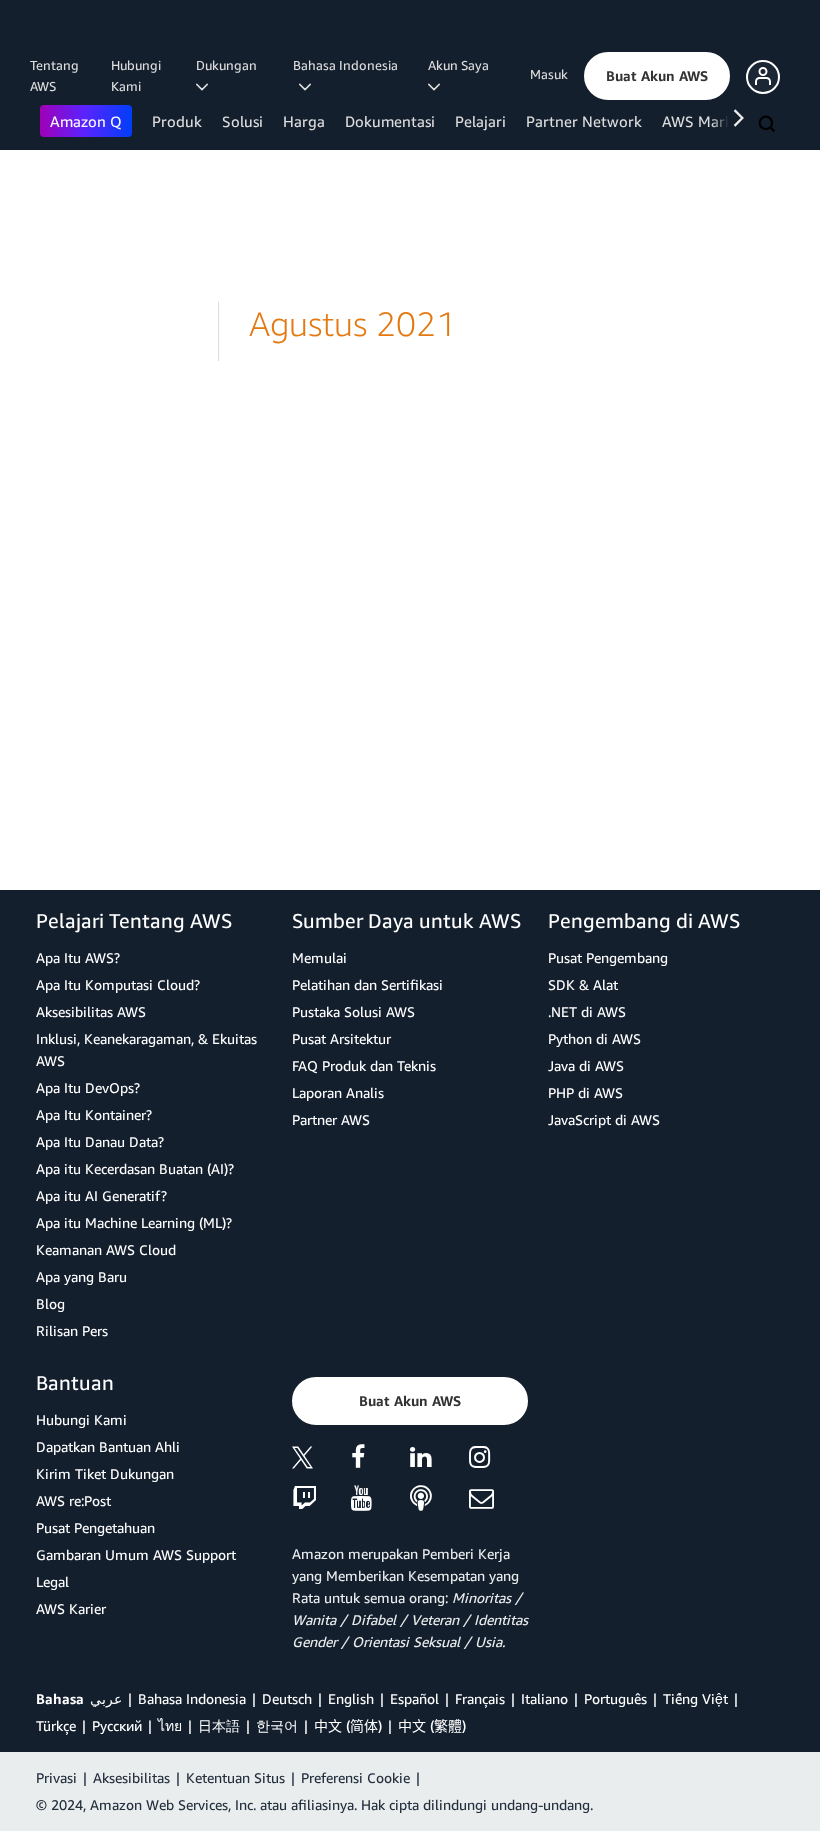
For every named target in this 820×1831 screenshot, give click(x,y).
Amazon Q (86, 121)
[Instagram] (498, 1460)
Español (414, 1698)
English (351, 1698)
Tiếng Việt (695, 1698)
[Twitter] (321, 1460)
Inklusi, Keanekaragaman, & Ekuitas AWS (146, 1049)
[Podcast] (439, 1499)
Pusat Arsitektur (341, 1038)
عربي (106, 1698)
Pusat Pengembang (608, 957)
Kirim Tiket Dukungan (105, 1473)
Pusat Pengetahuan (95, 1527)
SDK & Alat (583, 984)
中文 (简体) (348, 1725)
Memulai (319, 957)
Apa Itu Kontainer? (94, 1114)
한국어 (277, 1725)
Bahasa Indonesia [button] (345, 75)
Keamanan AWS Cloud (106, 1249)
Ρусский (117, 1725)
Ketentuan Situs (235, 1777)
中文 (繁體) (432, 1725)
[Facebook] (380, 1460)
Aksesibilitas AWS (91, 1011)
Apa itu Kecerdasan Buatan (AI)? (135, 1168)
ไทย (170, 1725)
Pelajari (480, 121)
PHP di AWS (585, 1092)
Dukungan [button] (229, 65)
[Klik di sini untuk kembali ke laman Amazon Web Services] (69, 35)
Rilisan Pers (72, 1330)
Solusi (242, 121)
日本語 (219, 1725)
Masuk (549, 74)
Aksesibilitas (131, 1777)
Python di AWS (594, 1038)
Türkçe (56, 1725)
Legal (52, 1581)
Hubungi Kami (136, 75)
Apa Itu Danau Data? (100, 1141)
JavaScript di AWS (604, 1119)
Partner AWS (331, 1119)
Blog (50, 1303)
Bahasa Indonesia (192, 1698)
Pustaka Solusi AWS (353, 1011)
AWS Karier (71, 1608)
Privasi (56, 1777)
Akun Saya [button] (461, 65)
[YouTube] (380, 1499)
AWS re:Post (73, 1500)
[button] (657, 76)
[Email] (498, 1499)
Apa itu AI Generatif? (101, 1195)
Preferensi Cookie (355, 1777)
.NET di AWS (587, 1011)
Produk (177, 121)
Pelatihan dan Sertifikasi (367, 984)
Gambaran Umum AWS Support (136, 1554)
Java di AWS (586, 1065)
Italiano (544, 1698)
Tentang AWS (54, 75)
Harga (304, 121)
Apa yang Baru (81, 1276)
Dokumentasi (390, 121)
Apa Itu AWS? (78, 957)
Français (480, 1698)
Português (615, 1698)
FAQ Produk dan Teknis (364, 1065)
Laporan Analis (338, 1092)
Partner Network (584, 121)
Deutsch (287, 1698)
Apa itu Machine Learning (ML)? (134, 1222)
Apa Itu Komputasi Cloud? (118, 984)
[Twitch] (321, 1499)
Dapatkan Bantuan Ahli (108, 1446)
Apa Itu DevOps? (88, 1087)
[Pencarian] (769, 125)
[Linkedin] (439, 1460)
